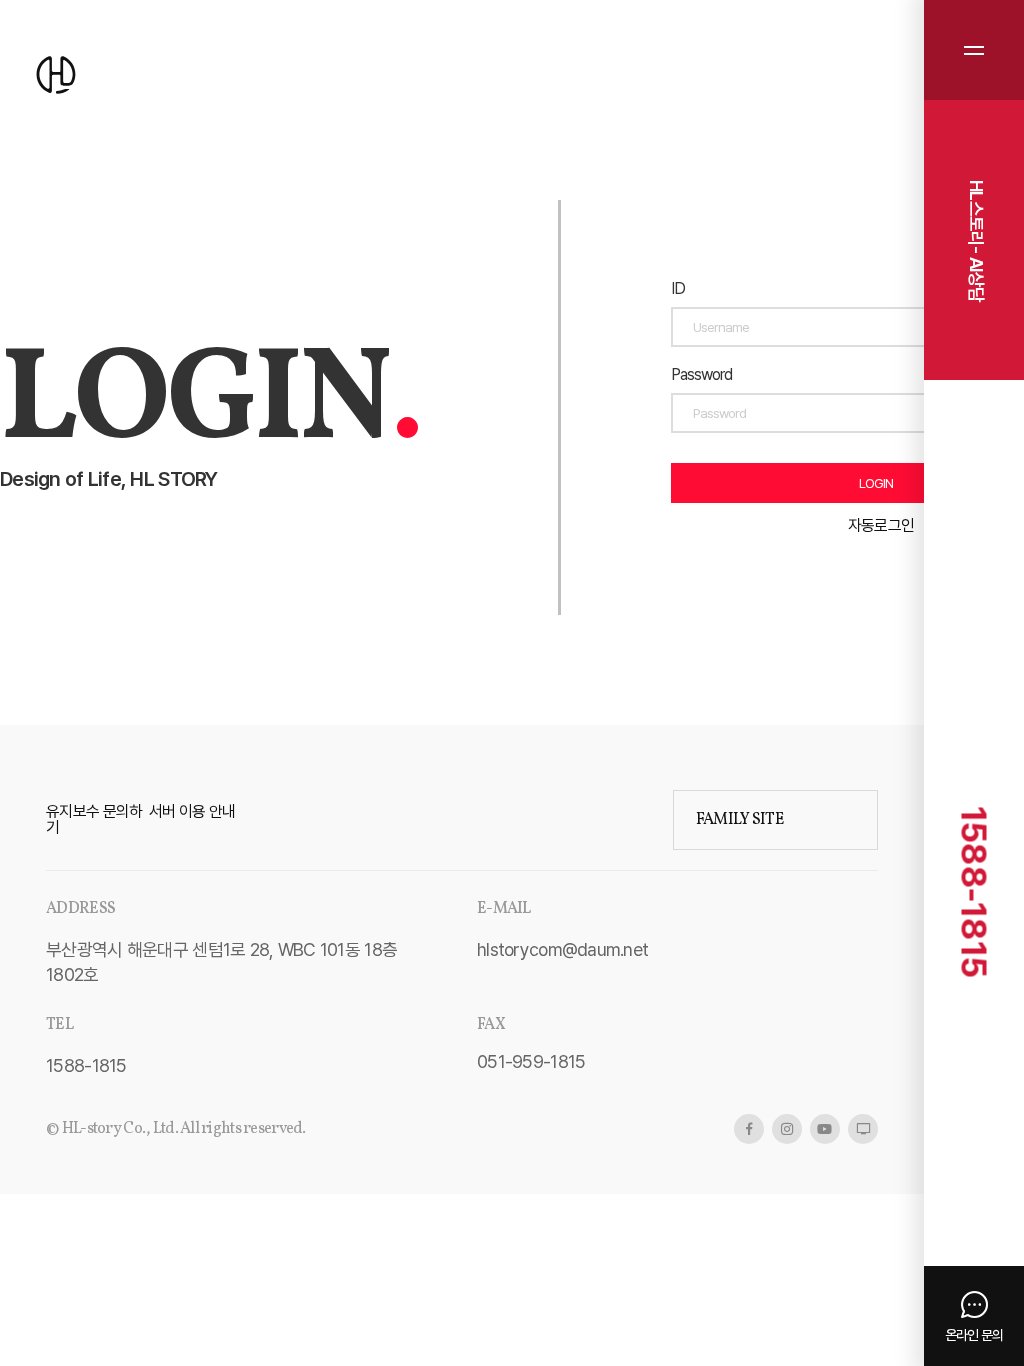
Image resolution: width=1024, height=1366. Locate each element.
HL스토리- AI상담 (976, 241)
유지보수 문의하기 (94, 819)
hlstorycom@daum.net (562, 949)
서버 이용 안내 (192, 811)
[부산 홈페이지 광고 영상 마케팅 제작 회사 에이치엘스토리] (56, 76)
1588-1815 (974, 891)
